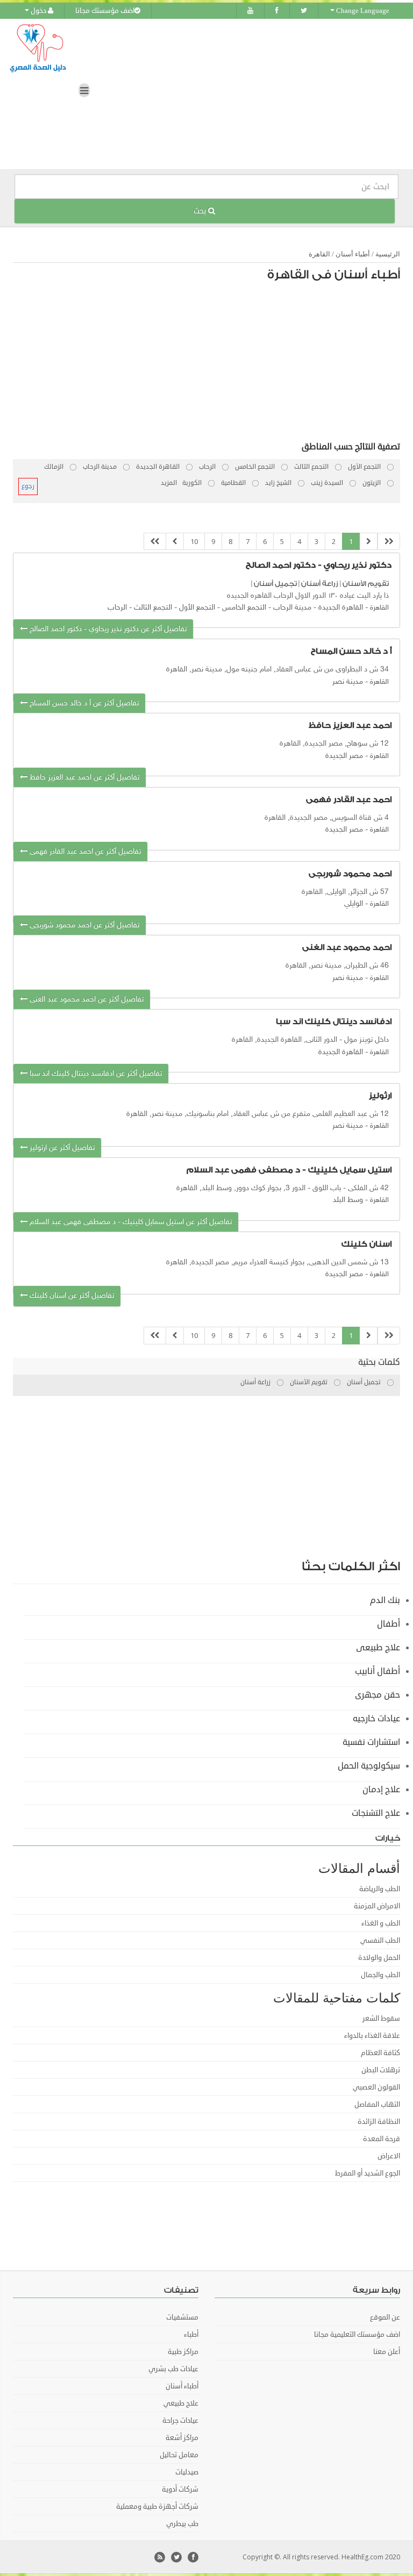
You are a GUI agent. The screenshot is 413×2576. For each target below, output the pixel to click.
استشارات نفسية (371, 1742)
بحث (201, 211)
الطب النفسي (380, 1941)
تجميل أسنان (275, 584)
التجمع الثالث (153, 608)
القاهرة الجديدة (341, 608)
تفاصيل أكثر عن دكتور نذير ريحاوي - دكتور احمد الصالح (107, 629)
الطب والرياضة (380, 1889)
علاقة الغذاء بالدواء (372, 2036)
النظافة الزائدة (379, 2122)
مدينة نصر (348, 682)
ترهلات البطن (381, 2070)
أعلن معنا (387, 2352)
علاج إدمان (381, 1790)
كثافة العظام (380, 2053)
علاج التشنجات (376, 1813)
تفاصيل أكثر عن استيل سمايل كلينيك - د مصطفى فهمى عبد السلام (130, 1222)
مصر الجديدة (344, 756)
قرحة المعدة (382, 2139)
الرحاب (117, 608)
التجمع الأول (197, 608)
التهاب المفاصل (377, 2105)
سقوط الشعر (381, 2019)
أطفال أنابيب (378, 1671)
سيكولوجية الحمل (369, 1766)
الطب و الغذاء (381, 1923)
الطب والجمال (380, 1975)
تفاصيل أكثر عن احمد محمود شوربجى (83, 925)
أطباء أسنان (353, 254)
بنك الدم (385, 1600)
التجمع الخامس (244, 608)
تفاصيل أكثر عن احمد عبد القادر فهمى (84, 852)
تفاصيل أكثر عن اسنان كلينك (71, 1296)
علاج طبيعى (378, 1648)
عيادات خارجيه (376, 1719)
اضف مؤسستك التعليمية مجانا (357, 2335)
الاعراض (389, 2156)
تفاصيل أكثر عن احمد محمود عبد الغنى (86, 1000)
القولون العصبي (376, 2087)
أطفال (389, 1624)
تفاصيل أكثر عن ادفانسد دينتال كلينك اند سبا (95, 1074)
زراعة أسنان (320, 584)
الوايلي (354, 904)
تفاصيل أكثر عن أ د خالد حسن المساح (83, 703)
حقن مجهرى (378, 1695)
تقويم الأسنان (366, 584)
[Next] (175, 542)
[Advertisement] (212, 364)
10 (194, 541)
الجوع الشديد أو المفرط (368, 2173)
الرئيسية (388, 254)
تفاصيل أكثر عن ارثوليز (61, 1148)
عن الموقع (385, 2317)
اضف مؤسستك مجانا (105, 11)
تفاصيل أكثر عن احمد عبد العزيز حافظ (83, 778)
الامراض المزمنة (377, 1906)
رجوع (28, 486)
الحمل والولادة (379, 1958)
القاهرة (319, 254)
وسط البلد (348, 1200)
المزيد (169, 483)
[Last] (155, 542)
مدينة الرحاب (292, 608)
